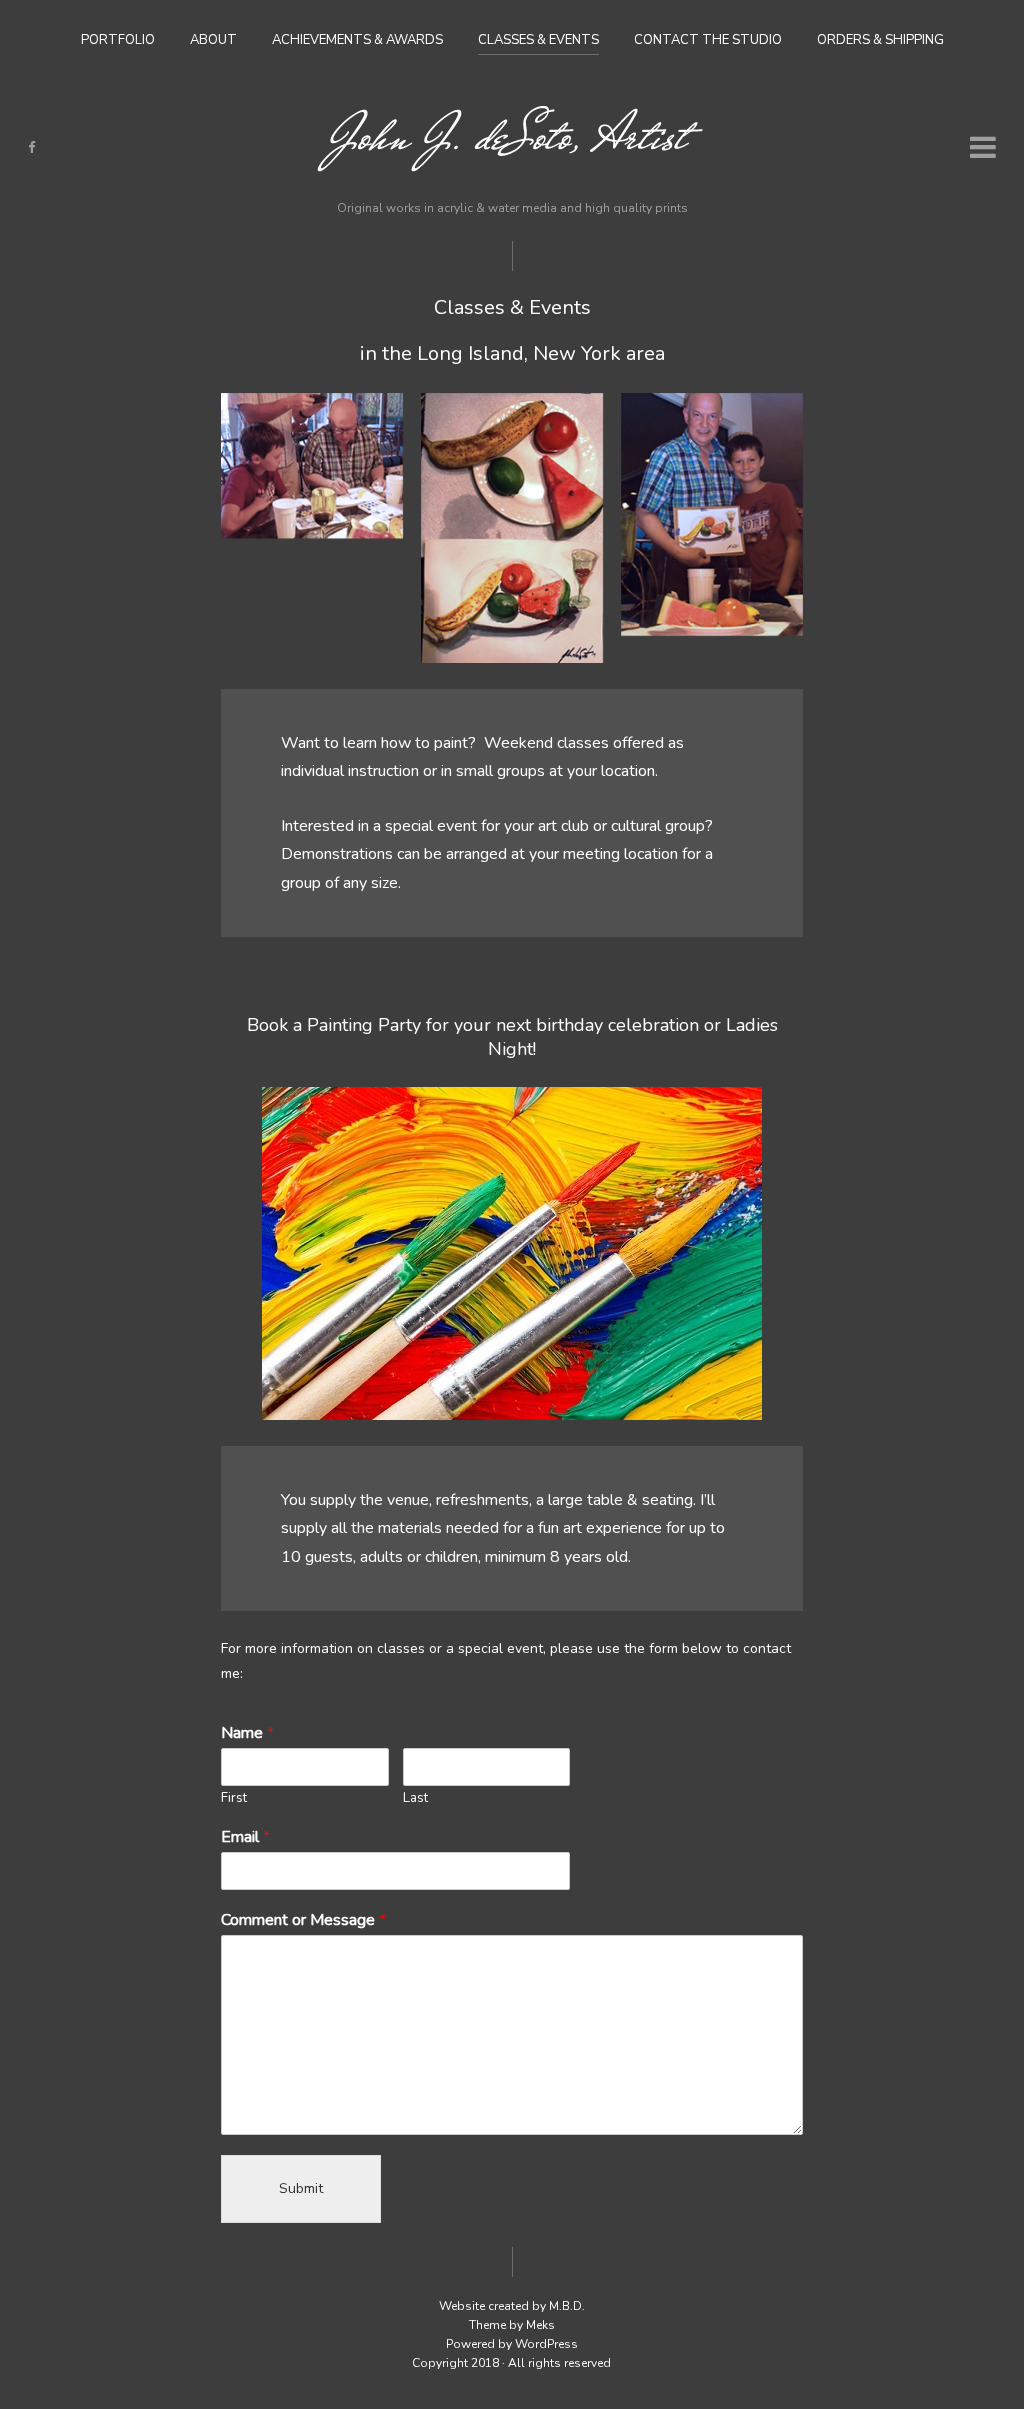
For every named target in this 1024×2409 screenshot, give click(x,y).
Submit (301, 2188)
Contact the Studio (708, 40)
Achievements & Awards (357, 40)
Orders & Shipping (880, 40)
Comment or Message (303, 1920)
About (213, 40)
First (234, 1798)
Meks (540, 2325)
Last (415, 1798)
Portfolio (118, 40)
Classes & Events (538, 40)
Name (247, 1733)
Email (245, 1837)
